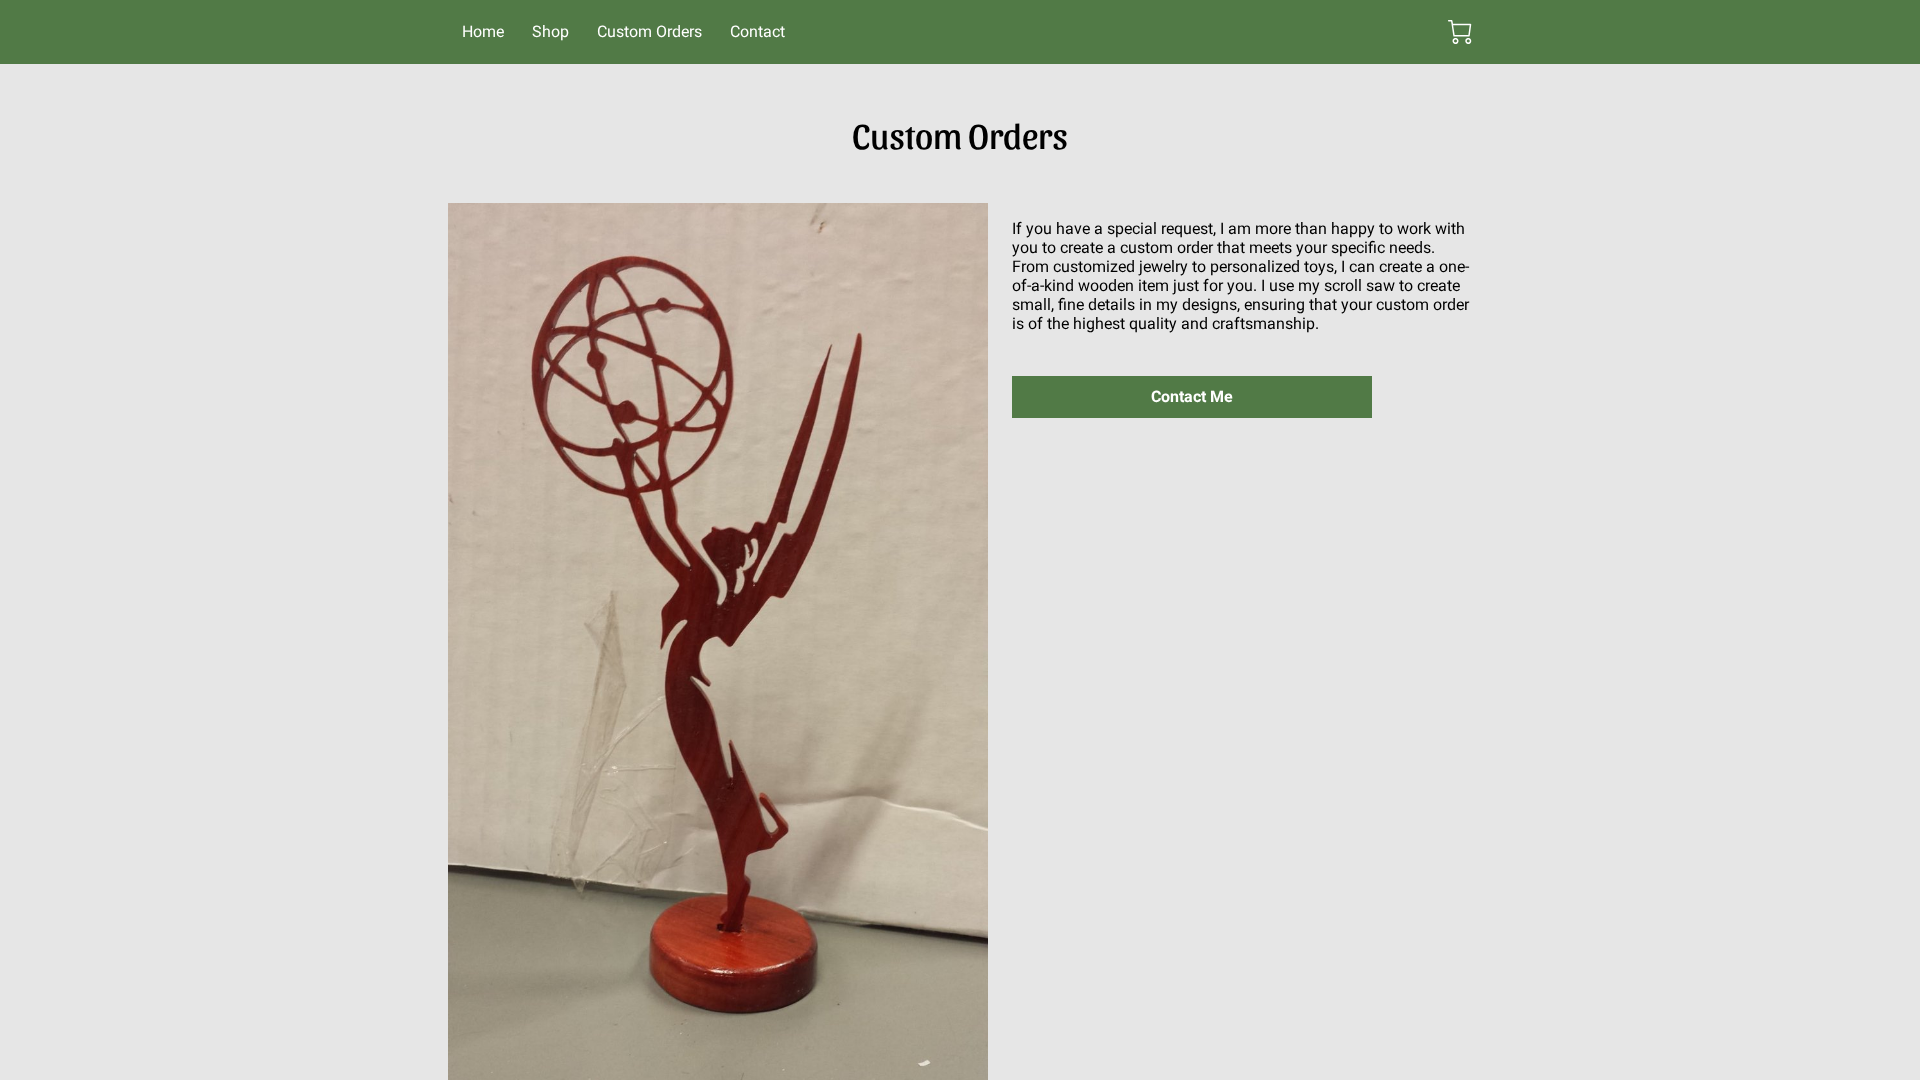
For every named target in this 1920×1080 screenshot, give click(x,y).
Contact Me (1192, 396)
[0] (1460, 32)
